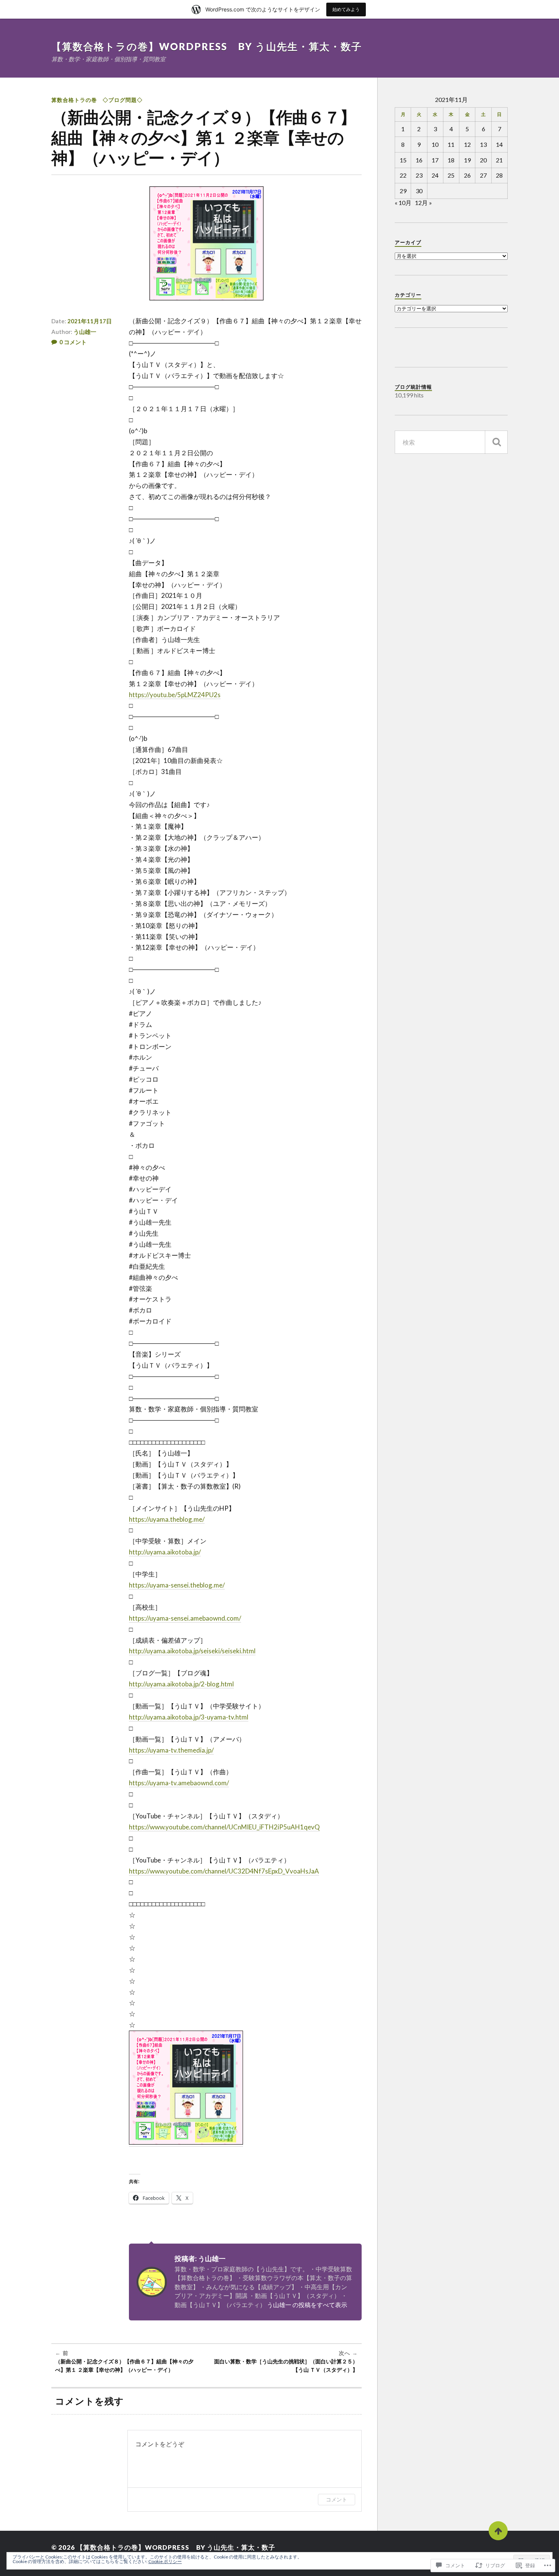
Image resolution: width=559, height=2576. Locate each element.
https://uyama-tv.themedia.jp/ (171, 1750)
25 (451, 175)
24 (435, 175)
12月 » (423, 203)
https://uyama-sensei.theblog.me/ (177, 1585)
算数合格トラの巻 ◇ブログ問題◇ (97, 100)
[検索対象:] (451, 442)
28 (499, 175)
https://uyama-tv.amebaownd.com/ (179, 1783)
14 (499, 144)
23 (419, 175)
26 (467, 175)
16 (419, 160)
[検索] (496, 442)
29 (403, 191)
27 (483, 175)
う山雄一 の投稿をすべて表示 (307, 2305)
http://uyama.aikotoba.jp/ (165, 1552)
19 (467, 160)
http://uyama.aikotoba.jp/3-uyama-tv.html (189, 1717)
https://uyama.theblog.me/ (167, 1519)
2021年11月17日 (90, 321)
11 (451, 144)
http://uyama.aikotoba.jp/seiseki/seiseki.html (192, 1651)
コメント (337, 2499)
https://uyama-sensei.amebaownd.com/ (185, 1618)
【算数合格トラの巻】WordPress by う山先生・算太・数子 (207, 46)
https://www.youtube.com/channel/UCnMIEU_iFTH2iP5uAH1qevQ (224, 1827)
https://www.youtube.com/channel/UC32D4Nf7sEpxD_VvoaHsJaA (224, 1871)
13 (483, 144)
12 (467, 144)
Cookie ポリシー (165, 2561)
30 (419, 191)
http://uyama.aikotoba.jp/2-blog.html (181, 1684)
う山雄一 (85, 332)
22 (403, 175)
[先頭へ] (498, 2531)
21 (499, 160)
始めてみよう (346, 9)
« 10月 (403, 203)
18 (451, 160)
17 (435, 160)
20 (483, 160)
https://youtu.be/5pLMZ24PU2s (175, 695)
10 (435, 144)
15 (403, 160)
